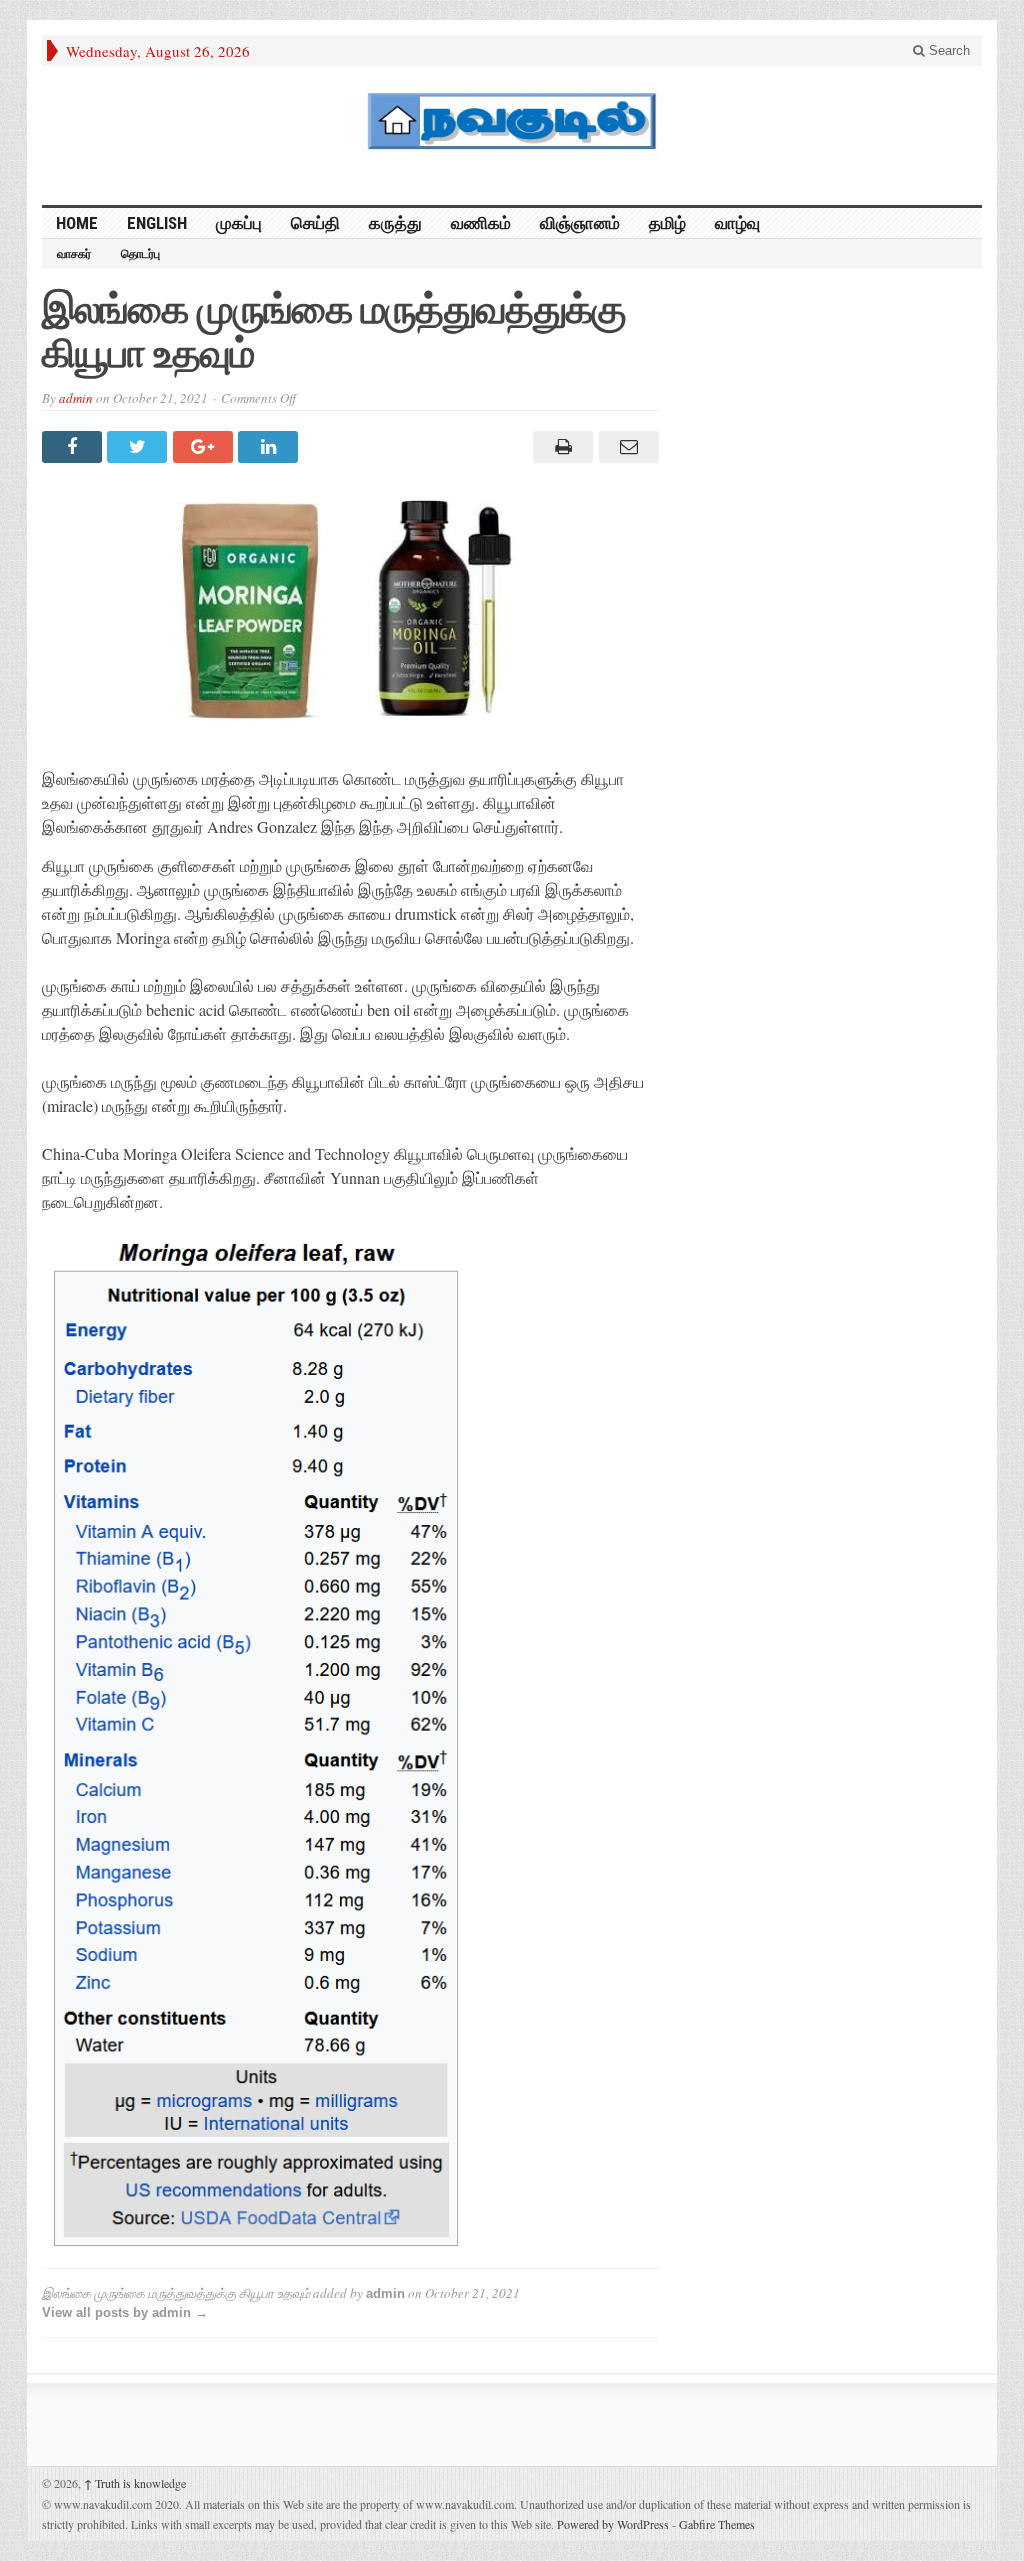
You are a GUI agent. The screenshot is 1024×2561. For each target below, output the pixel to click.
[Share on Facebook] (74, 447)
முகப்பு (239, 223)
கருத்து (395, 223)
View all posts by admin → (125, 2312)
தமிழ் (667, 223)
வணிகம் (481, 223)
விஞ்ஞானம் (580, 223)
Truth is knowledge (135, 2483)
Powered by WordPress (613, 2524)
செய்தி (315, 223)
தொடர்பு (140, 254)
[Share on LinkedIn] (270, 447)
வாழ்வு (737, 223)
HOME (77, 223)
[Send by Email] (625, 447)
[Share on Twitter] (139, 447)
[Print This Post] (560, 447)
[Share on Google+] (205, 447)
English (157, 223)
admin (76, 398)
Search (947, 50)
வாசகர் (74, 254)
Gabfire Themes (717, 2524)
